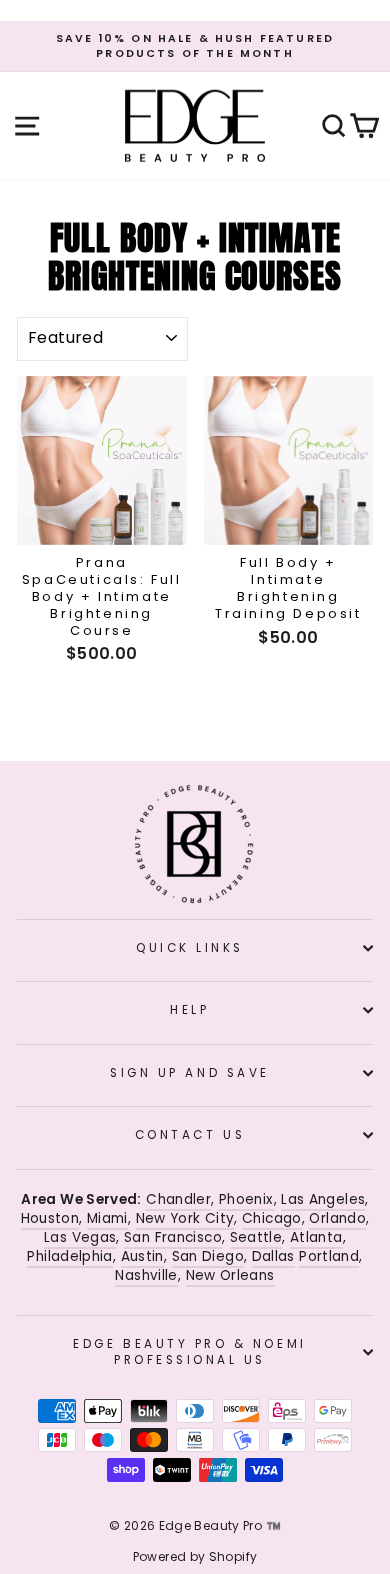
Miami (107, 1218)
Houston (50, 1218)
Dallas (273, 1256)
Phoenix (246, 1199)
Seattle (256, 1237)
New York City (185, 1218)
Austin (142, 1256)
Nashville (146, 1275)
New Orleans (230, 1275)
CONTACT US (190, 1135)
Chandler (178, 1199)
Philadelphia (69, 1256)
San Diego (208, 1256)
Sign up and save (190, 1073)
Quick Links (190, 948)
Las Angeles (323, 1199)
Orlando (337, 1218)
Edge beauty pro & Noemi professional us (189, 1352)
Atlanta (316, 1237)
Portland (329, 1256)
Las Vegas (80, 1237)
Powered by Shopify (195, 1556)
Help (189, 1010)
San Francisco (173, 1237)
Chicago (272, 1218)
